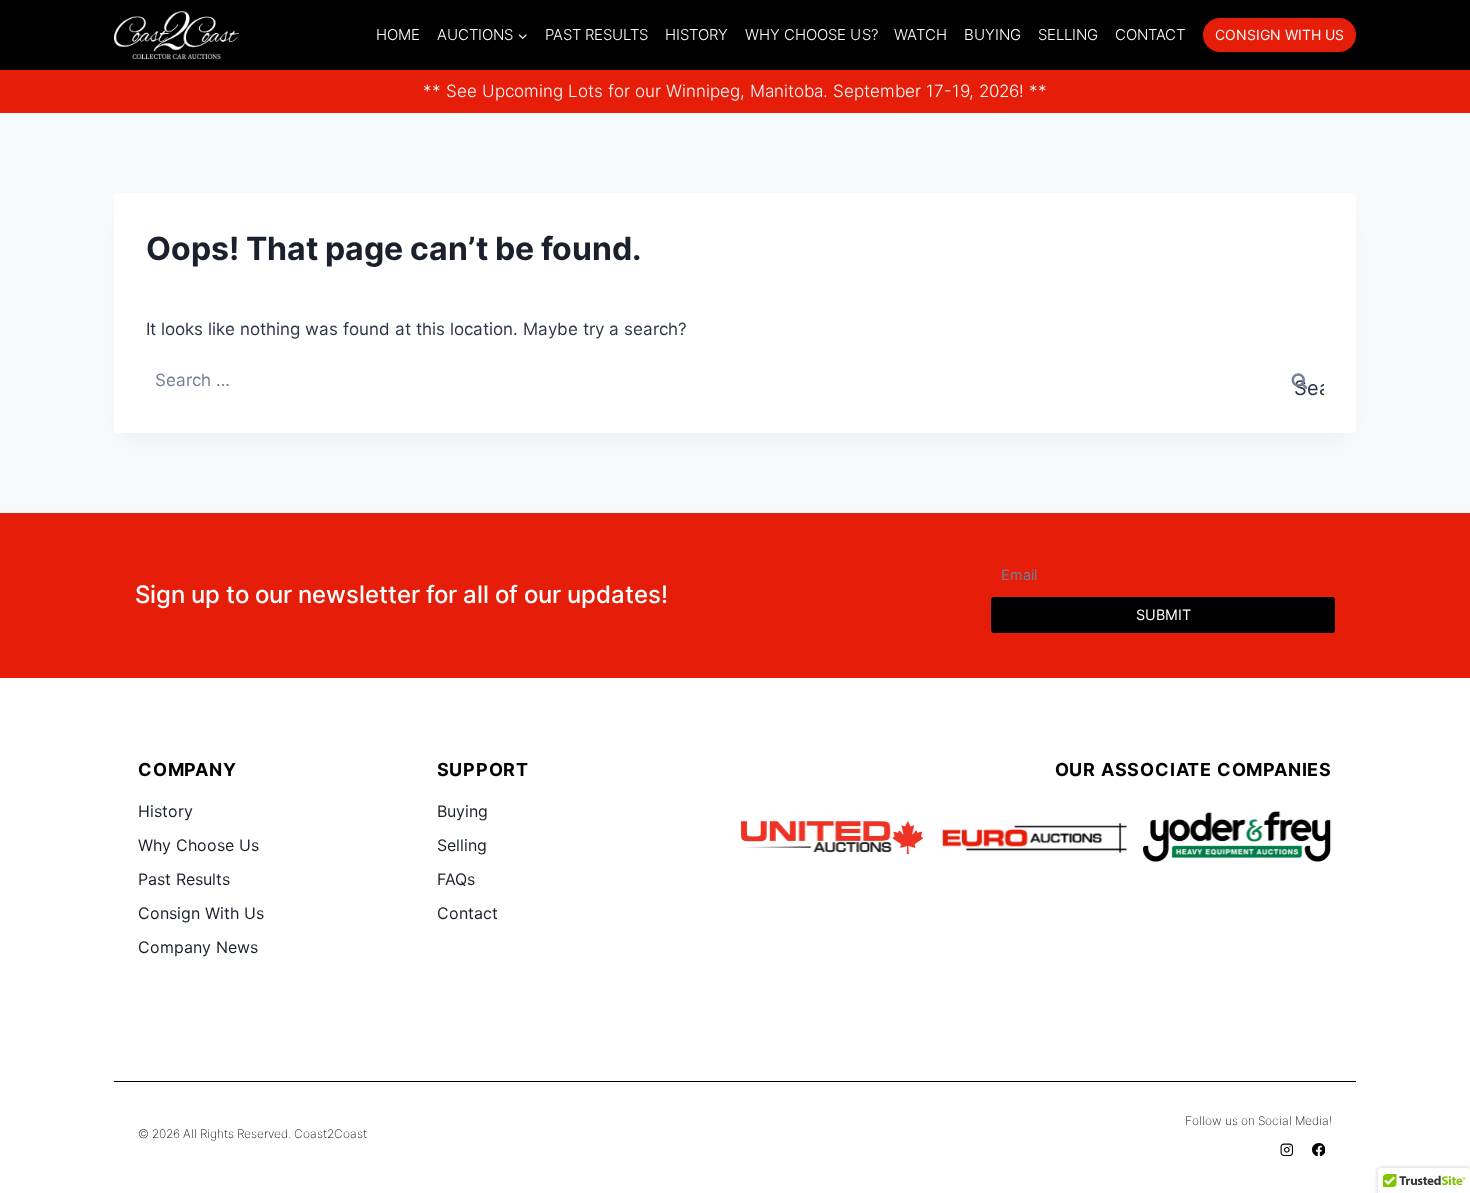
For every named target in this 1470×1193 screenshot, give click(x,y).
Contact (1150, 34)
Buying (992, 34)
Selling (1068, 34)
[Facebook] (1318, 1149)
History (696, 34)
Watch (920, 34)
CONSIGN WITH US (1279, 34)
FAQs (456, 879)
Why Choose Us (198, 845)
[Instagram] (1287, 1149)
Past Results (597, 34)
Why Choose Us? (811, 34)
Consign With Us (201, 913)
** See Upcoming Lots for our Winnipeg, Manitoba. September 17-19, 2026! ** (735, 91)
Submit (1163, 614)
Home (398, 34)
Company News (198, 947)
